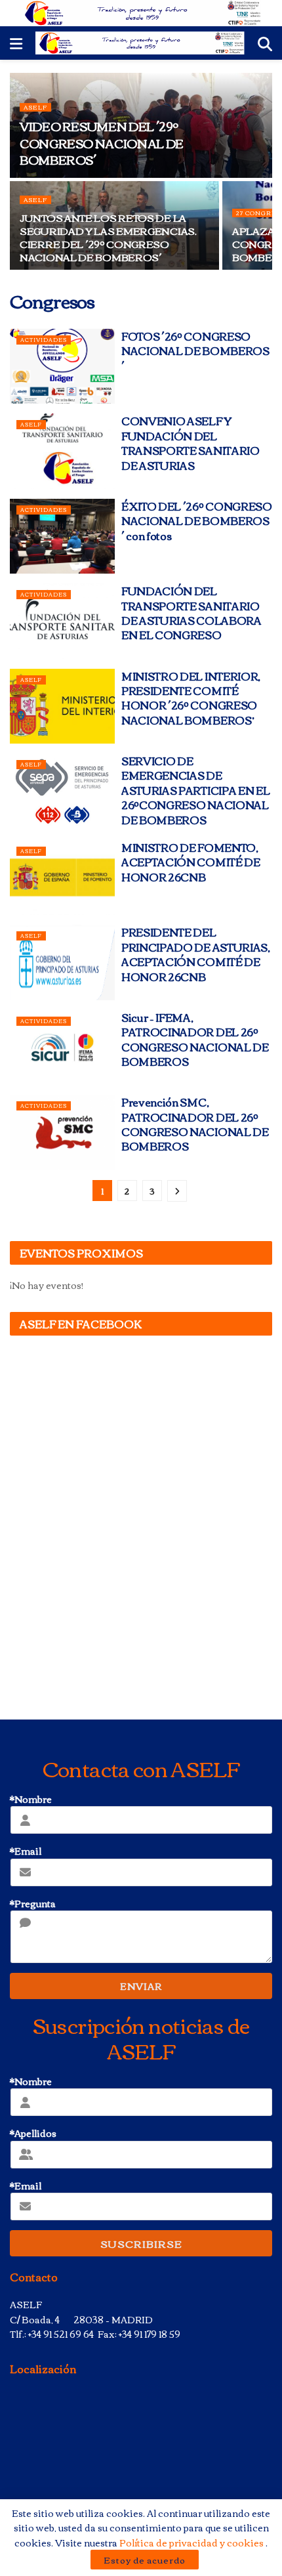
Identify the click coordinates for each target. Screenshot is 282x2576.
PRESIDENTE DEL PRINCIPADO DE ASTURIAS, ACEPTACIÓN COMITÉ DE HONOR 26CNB (196, 954)
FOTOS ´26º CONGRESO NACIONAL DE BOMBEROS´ (195, 351)
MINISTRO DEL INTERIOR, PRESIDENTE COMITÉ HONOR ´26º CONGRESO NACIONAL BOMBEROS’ (191, 698)
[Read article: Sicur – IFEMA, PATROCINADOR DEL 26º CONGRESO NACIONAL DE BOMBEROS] (62, 1047)
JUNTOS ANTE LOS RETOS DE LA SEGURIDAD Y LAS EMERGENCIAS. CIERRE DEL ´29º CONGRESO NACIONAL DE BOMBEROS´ (108, 237)
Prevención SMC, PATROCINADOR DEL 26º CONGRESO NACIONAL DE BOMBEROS (195, 1124)
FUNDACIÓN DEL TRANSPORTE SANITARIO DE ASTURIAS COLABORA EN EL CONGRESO (191, 613)
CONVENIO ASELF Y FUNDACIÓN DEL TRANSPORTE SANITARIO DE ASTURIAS (191, 443)
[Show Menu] (16, 43)
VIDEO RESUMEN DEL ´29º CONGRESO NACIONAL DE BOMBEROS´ (102, 142)
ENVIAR (141, 1986)
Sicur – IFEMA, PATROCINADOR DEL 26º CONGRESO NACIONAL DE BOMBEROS (195, 1039)
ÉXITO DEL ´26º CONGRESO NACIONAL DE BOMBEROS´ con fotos (197, 521)
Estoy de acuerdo (145, 2560)
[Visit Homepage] (141, 13)
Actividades (44, 340)
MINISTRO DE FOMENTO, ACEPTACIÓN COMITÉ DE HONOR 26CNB (191, 862)
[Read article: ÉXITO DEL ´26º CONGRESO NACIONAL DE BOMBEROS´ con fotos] (62, 536)
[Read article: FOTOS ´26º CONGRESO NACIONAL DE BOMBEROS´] (62, 366)
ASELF (35, 107)
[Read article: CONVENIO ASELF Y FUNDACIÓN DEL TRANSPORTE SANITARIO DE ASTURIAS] (62, 451)
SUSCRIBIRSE (141, 2243)
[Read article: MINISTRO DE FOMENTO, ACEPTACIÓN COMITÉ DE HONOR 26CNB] (62, 877)
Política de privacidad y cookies (192, 2543)
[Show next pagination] (177, 1191)
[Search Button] (265, 43)
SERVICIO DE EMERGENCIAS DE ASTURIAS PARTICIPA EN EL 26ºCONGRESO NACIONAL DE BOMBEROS (195, 790)
